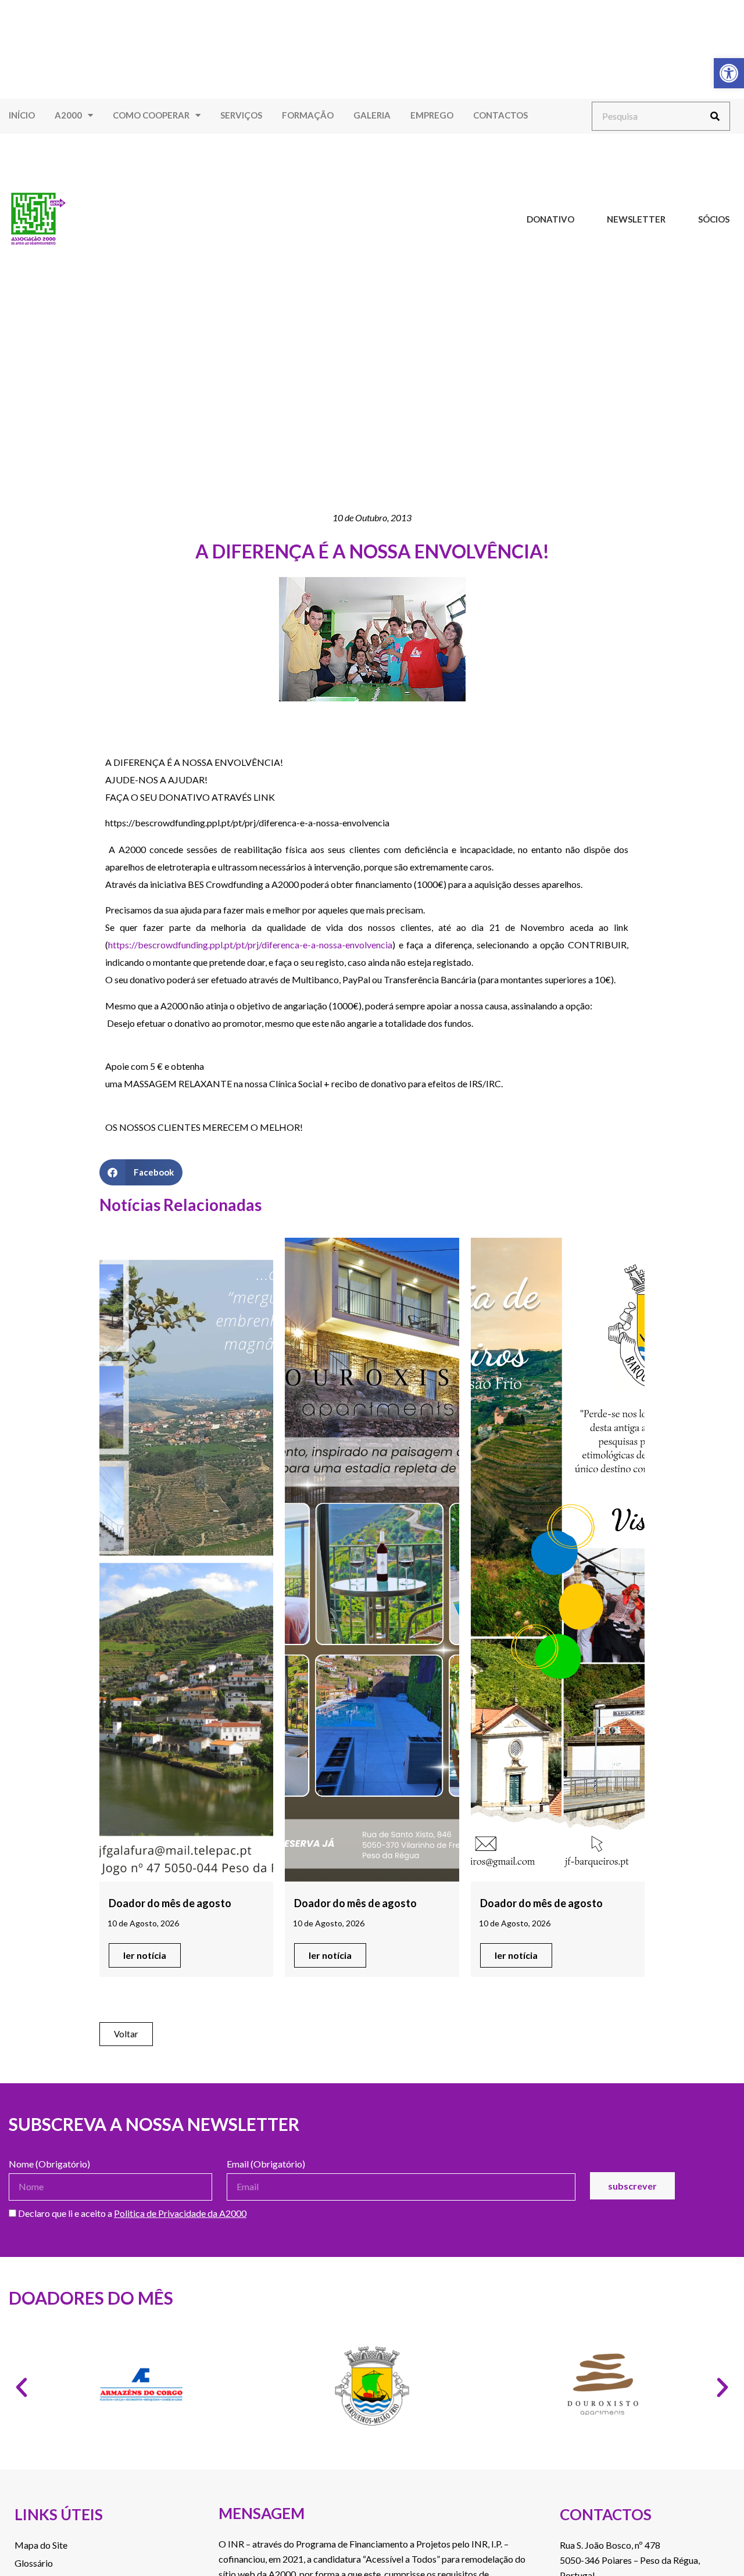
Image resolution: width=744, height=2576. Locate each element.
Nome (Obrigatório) (49, 2164)
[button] (141, 1172)
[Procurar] (715, 116)
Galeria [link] (372, 115)
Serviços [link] (241, 115)
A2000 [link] (68, 115)
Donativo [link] (550, 219)
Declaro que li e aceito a (131, 2214)
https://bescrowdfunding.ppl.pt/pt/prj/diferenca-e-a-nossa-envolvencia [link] (250, 945)
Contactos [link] (500, 115)
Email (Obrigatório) (266, 2164)
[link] (729, 73)
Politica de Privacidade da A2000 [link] (180, 2213)
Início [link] (22, 115)
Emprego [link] (432, 115)
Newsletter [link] (636, 219)
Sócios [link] (714, 219)
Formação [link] (308, 115)
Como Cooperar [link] (151, 115)
